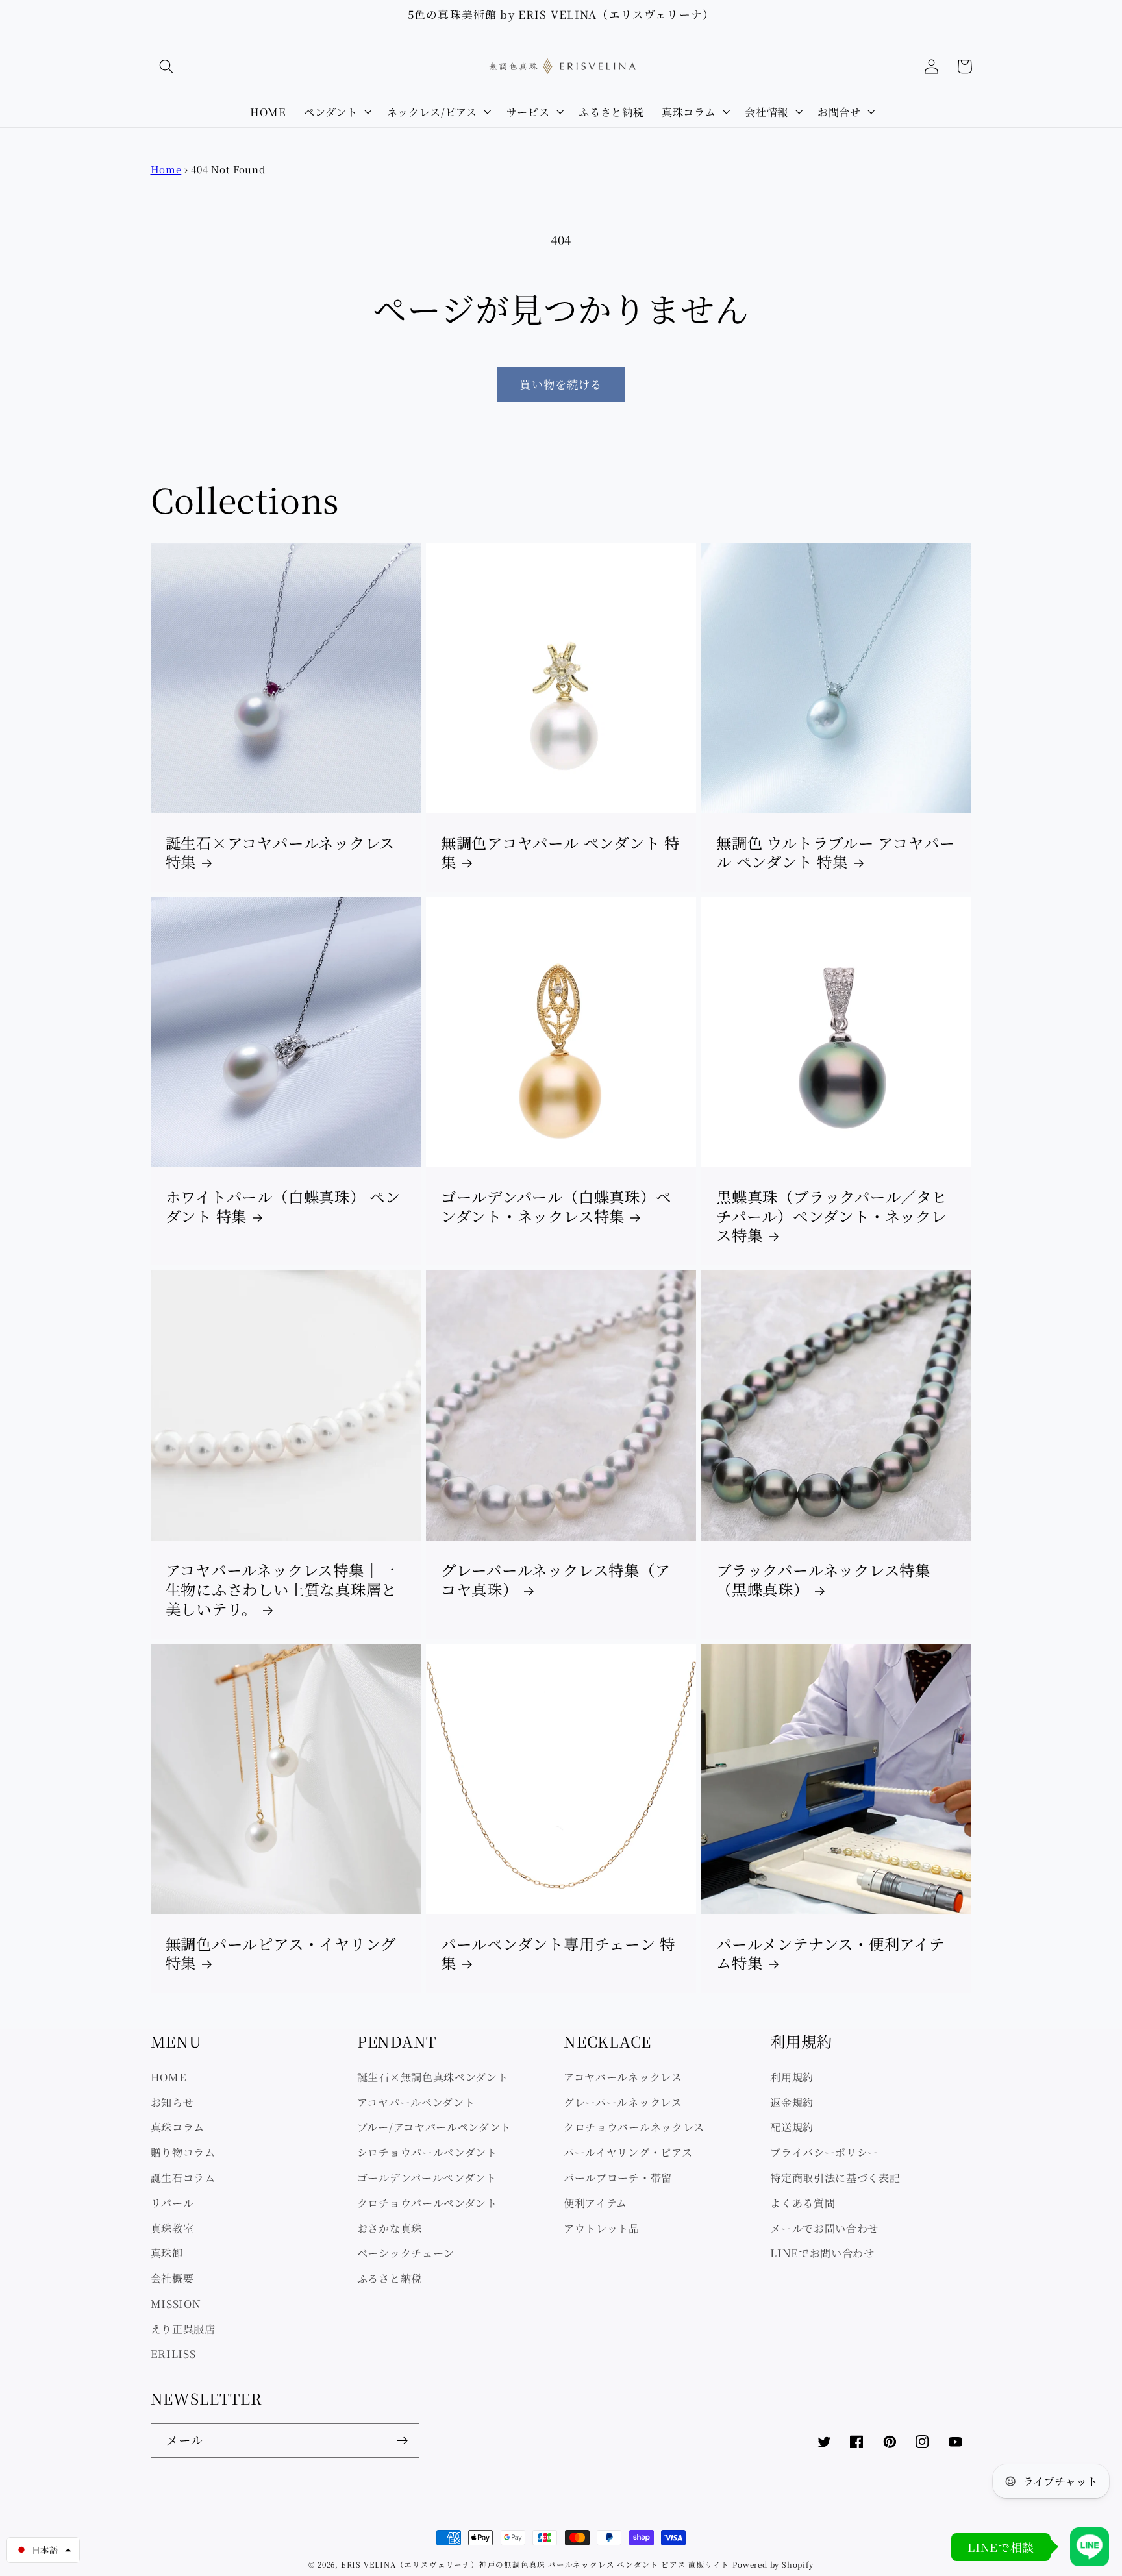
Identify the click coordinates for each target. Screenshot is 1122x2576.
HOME (169, 2077)
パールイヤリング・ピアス (628, 2152)
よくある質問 (803, 2203)
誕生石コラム (183, 2177)
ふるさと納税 (390, 2278)
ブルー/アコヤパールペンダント (434, 2127)
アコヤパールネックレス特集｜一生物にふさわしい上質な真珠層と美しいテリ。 (281, 1590)
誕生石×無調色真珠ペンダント (433, 2077)
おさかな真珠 (390, 2228)
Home (166, 169)
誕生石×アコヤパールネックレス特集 (280, 853)
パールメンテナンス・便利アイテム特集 (830, 1954)
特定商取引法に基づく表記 (835, 2177)
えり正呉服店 (183, 2329)
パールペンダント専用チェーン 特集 (558, 1954)
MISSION (176, 2303)
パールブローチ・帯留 (618, 2177)
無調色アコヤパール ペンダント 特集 (560, 853)
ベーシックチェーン (406, 2253)
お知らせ (172, 2102)
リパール (172, 2203)
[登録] (402, 2441)
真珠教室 (172, 2228)
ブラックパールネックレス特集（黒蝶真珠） (823, 1580)
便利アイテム (595, 2203)
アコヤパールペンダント (416, 2102)
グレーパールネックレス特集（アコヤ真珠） (556, 1580)
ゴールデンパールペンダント (427, 2177)
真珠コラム (178, 2127)
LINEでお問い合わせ (822, 2253)
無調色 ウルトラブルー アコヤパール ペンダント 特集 (835, 853)
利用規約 (792, 2077)
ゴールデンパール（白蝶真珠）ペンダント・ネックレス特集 (556, 1207)
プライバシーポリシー (824, 2152)
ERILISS (173, 2353)
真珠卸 (167, 2253)
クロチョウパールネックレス (634, 2127)
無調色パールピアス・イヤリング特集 (281, 1954)
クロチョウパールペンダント (427, 2203)
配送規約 (792, 2127)
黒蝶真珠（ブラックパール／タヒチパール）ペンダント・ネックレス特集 (832, 1216)
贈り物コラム (183, 2152)
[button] (167, 67)
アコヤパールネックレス (623, 2077)
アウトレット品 (602, 2228)
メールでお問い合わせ (824, 2228)
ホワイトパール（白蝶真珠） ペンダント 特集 (283, 1207)
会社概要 (172, 2278)
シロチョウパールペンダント (427, 2152)
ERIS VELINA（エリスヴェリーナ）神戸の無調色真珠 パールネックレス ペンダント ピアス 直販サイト (535, 2564)
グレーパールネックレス (623, 2102)
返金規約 (792, 2102)
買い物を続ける (561, 384)
